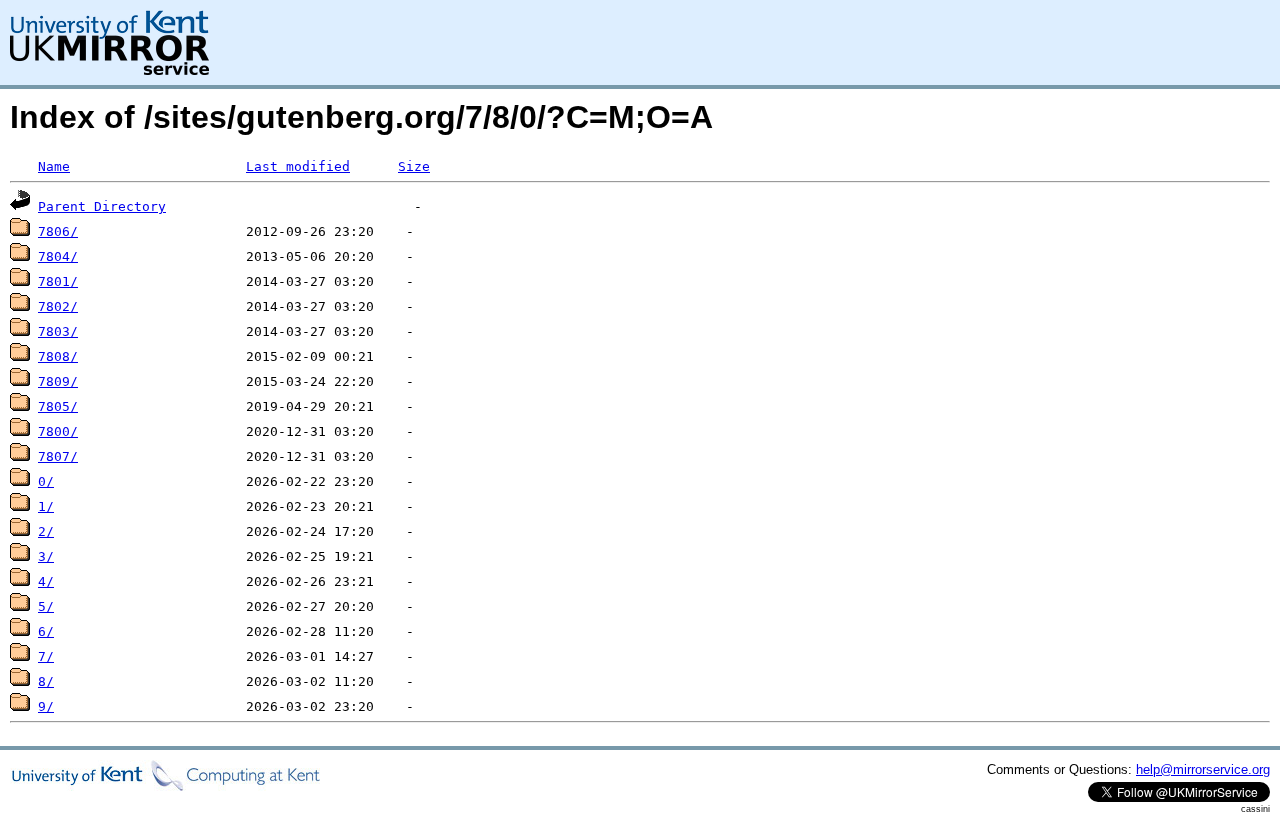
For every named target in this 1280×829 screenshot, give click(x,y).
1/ (46, 506)
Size (414, 166)
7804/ (58, 256)
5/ (46, 606)
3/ (46, 556)
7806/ (58, 231)
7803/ (58, 331)
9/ (46, 706)
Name (54, 166)
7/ (46, 656)
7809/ (58, 381)
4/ (46, 581)
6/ (46, 631)
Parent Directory (102, 206)
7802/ (58, 306)
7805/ (58, 406)
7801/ (58, 281)
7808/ (58, 356)
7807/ (58, 456)
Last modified (298, 166)
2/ (46, 531)
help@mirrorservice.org (1203, 769)
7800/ (58, 431)
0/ (46, 481)
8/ (46, 681)
